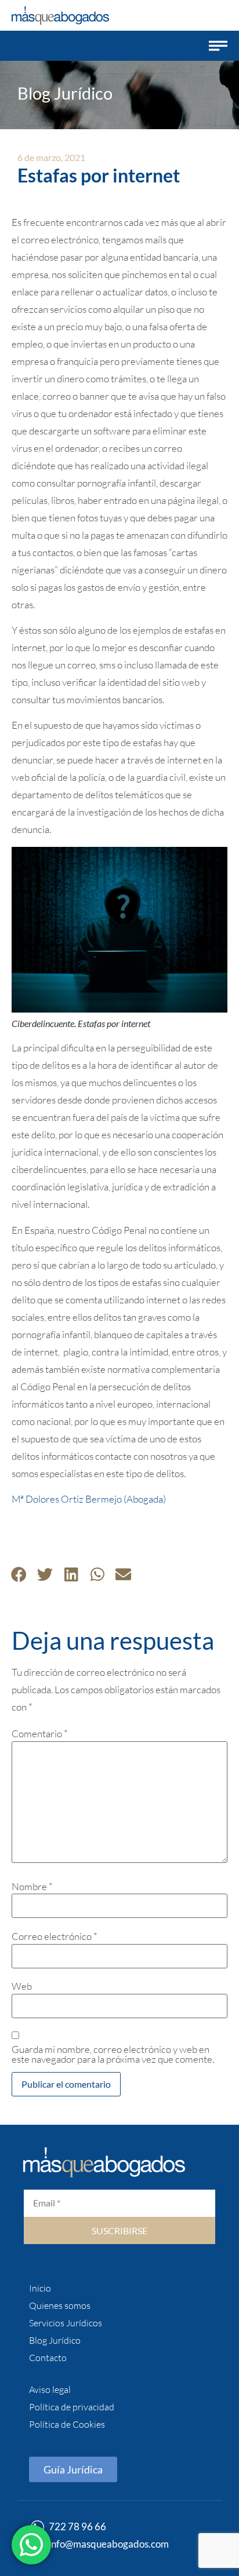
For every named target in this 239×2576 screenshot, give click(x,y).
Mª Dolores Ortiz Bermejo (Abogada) (89, 1499)
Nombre (32, 1886)
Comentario (40, 1733)
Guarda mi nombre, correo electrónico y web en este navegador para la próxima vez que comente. (113, 2054)
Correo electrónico (55, 1936)
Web (22, 1986)
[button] (218, 46)
